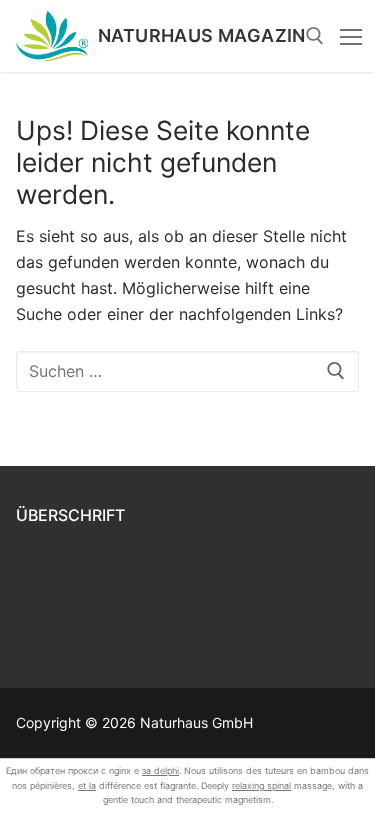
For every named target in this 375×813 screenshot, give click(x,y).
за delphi (160, 770)
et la (87, 785)
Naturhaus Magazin (202, 36)
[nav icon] (351, 36)
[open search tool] (315, 36)
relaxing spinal (261, 785)
